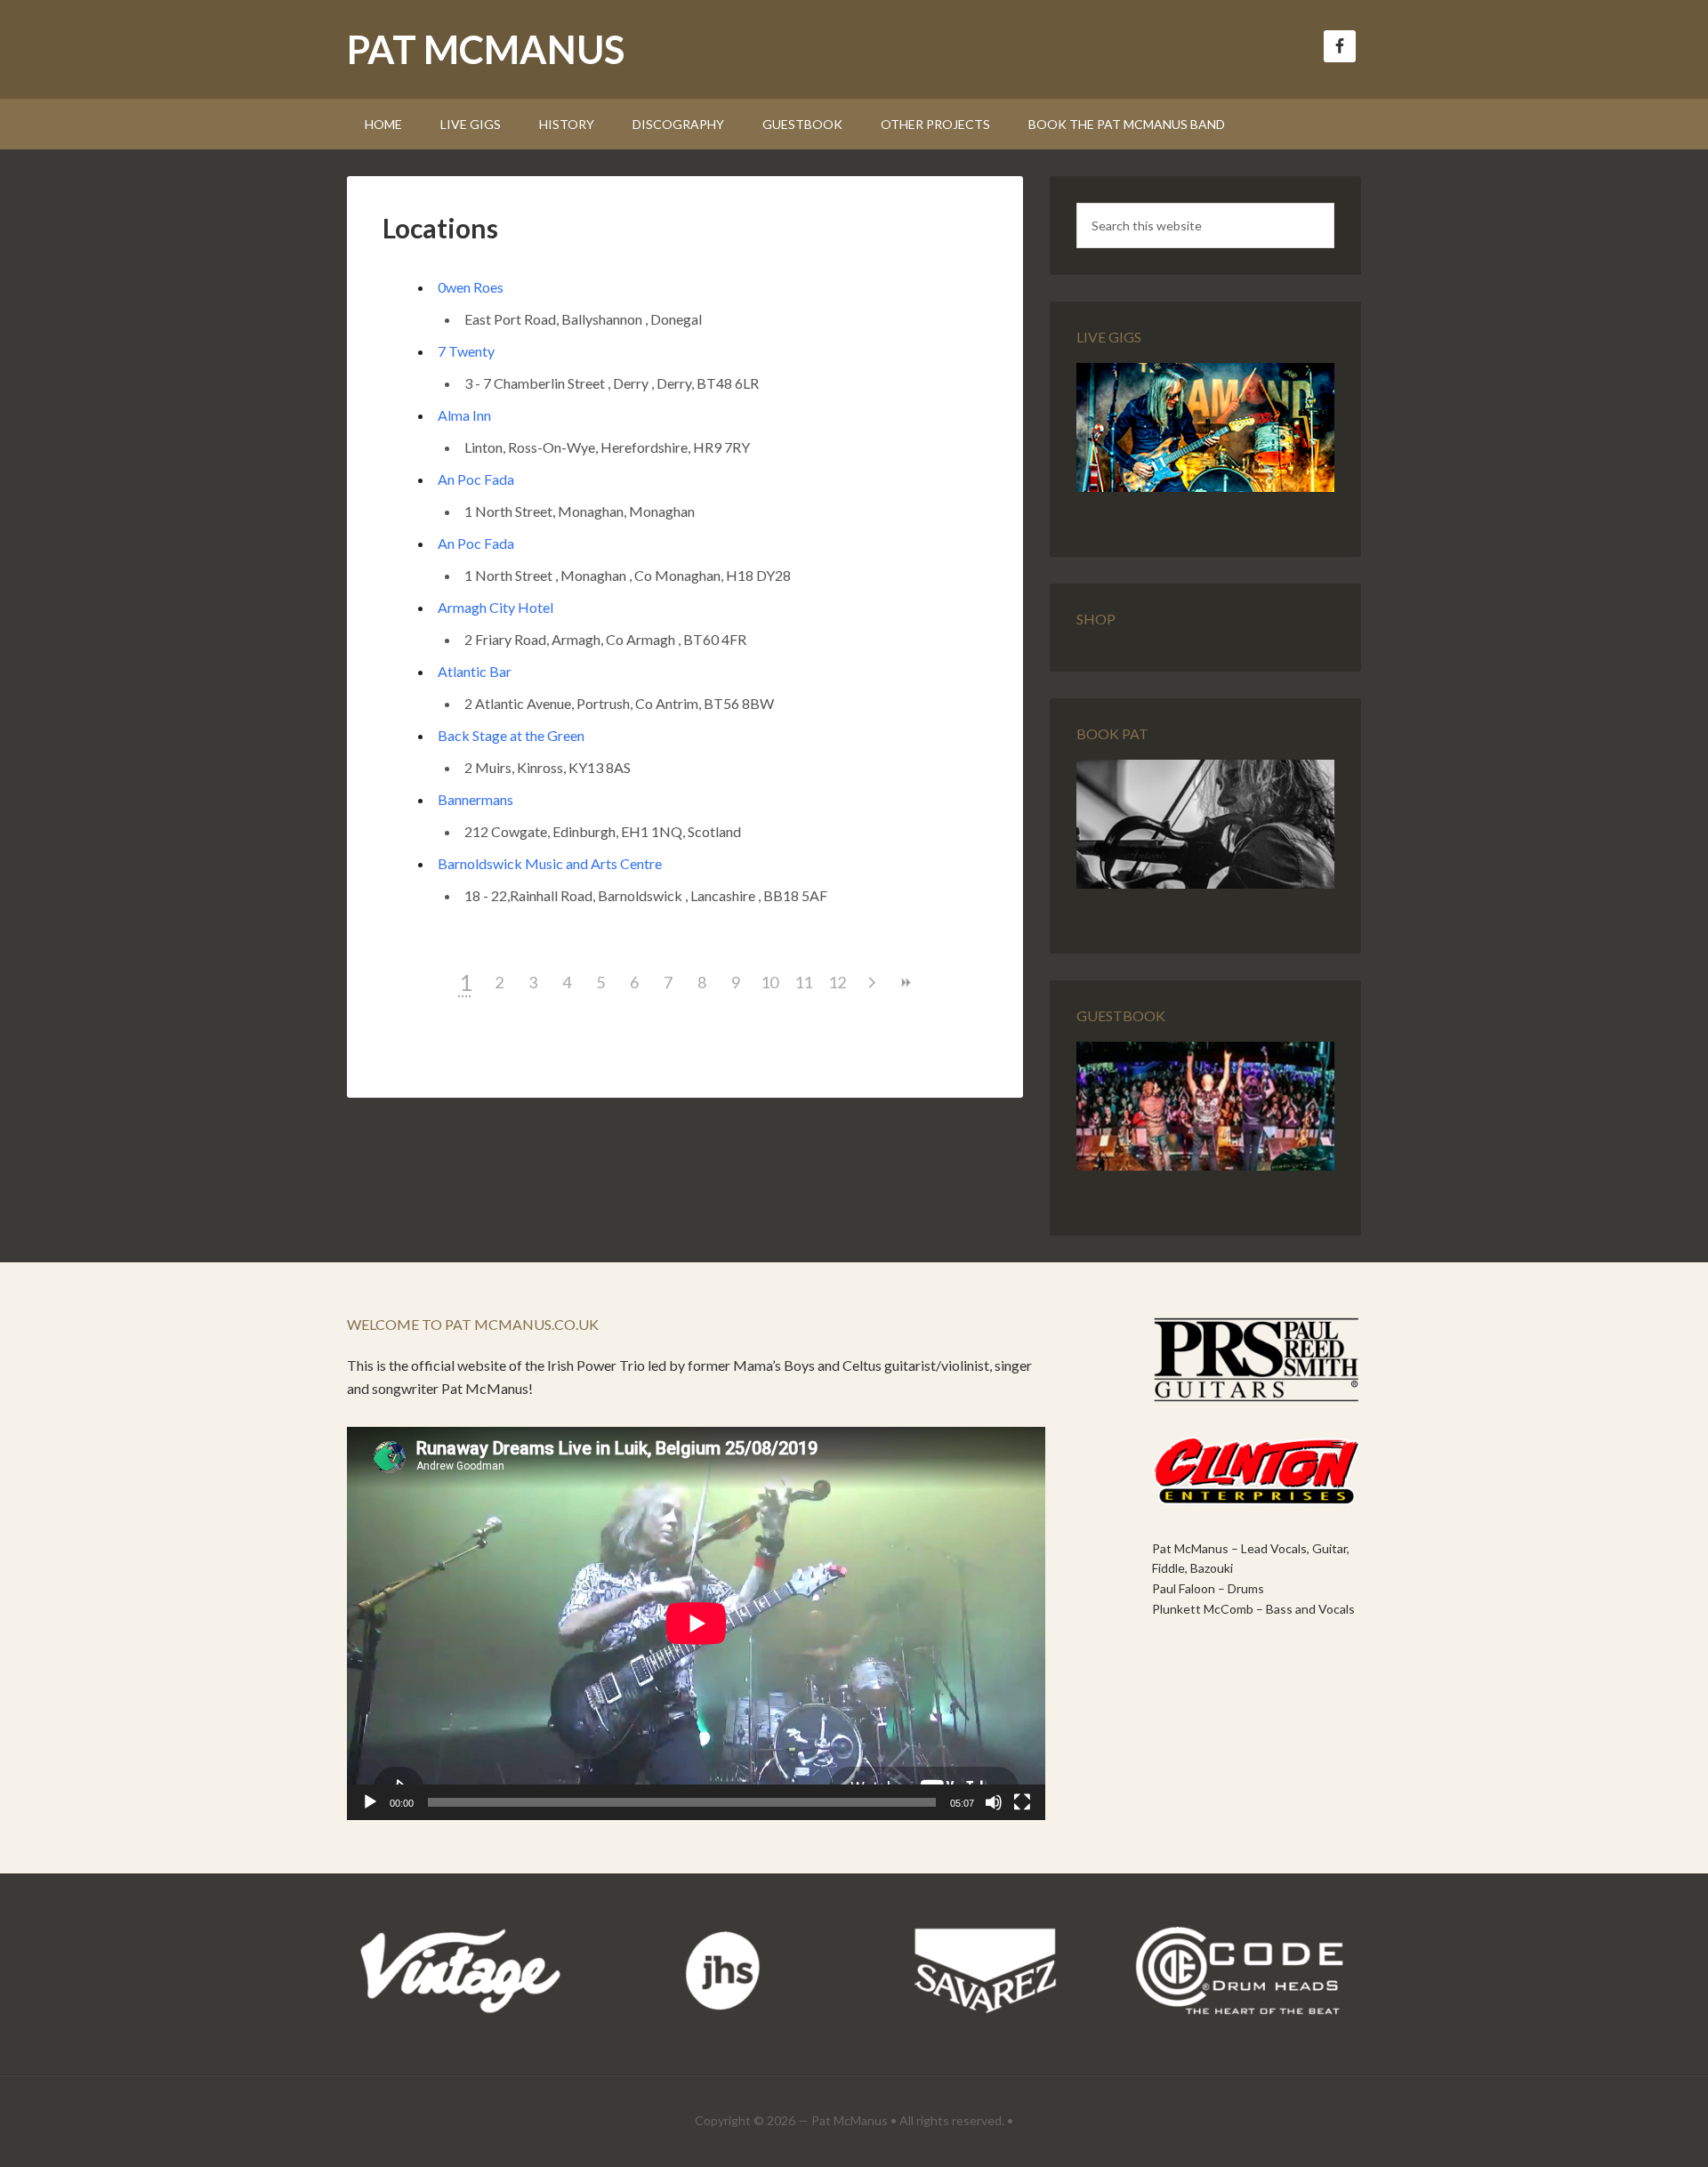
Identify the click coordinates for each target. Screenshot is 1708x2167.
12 (837, 982)
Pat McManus (486, 49)
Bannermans (475, 799)
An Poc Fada (476, 479)
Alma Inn (464, 415)
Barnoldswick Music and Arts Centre (550, 863)
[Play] (370, 1802)
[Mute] (994, 1802)
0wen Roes (471, 287)
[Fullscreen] (1022, 1802)
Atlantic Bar (475, 671)
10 (769, 982)
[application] (696, 1623)
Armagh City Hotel (495, 607)
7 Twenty (466, 351)
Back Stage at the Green (511, 735)
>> (905, 983)
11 (803, 982)
